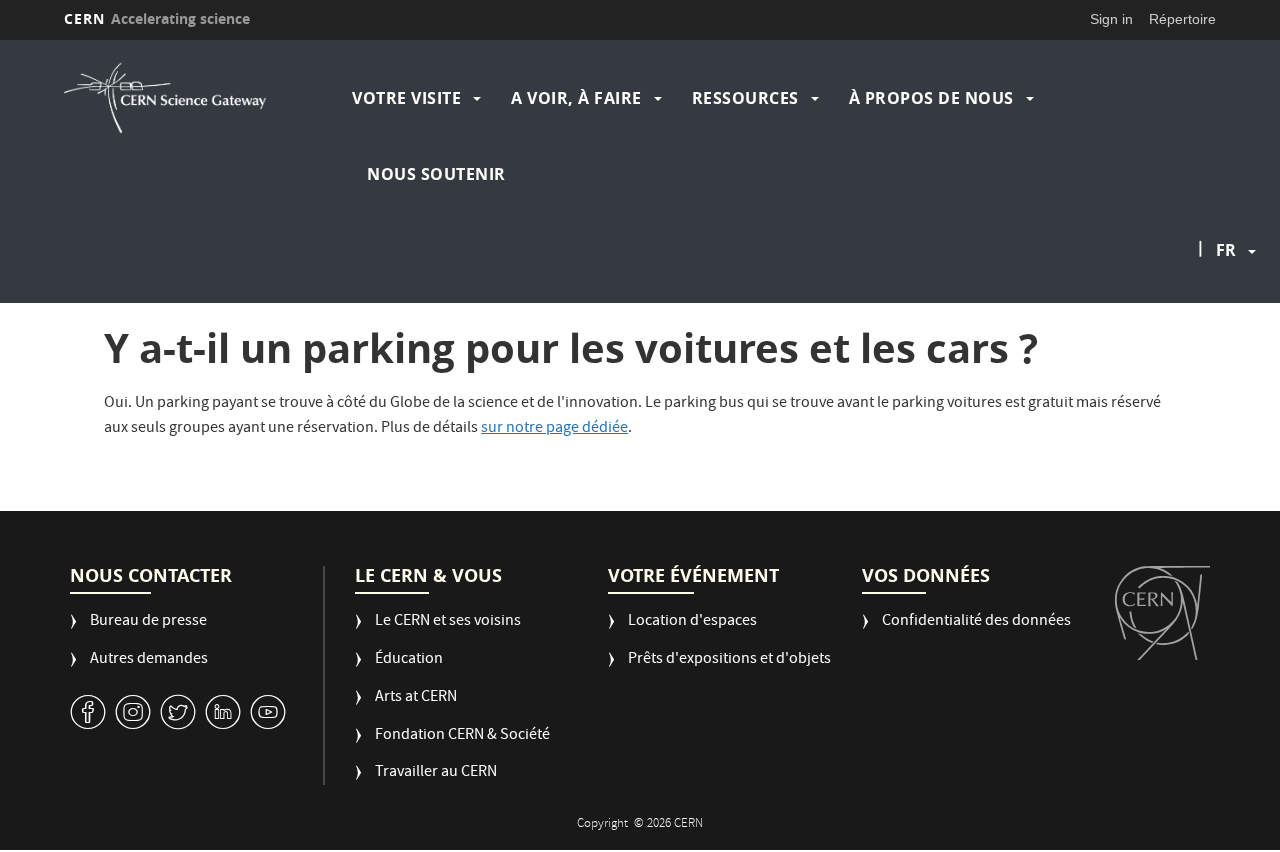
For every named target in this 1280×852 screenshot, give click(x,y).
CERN (157, 18)
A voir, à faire (576, 98)
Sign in (1111, 19)
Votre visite (406, 98)
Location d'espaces (692, 622)
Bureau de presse (148, 622)
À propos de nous (931, 98)
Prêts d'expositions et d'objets (729, 660)
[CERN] (1162, 613)
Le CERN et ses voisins (448, 622)
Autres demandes (149, 660)
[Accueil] (203, 98)
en (1229, 314)
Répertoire (1182, 19)
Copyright (604, 824)
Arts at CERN (416, 698)
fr (1226, 250)
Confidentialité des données (976, 622)
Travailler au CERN (436, 773)
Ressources (745, 98)
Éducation (409, 660)
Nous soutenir (436, 174)
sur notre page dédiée (554, 429)
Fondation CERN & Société (462, 736)
